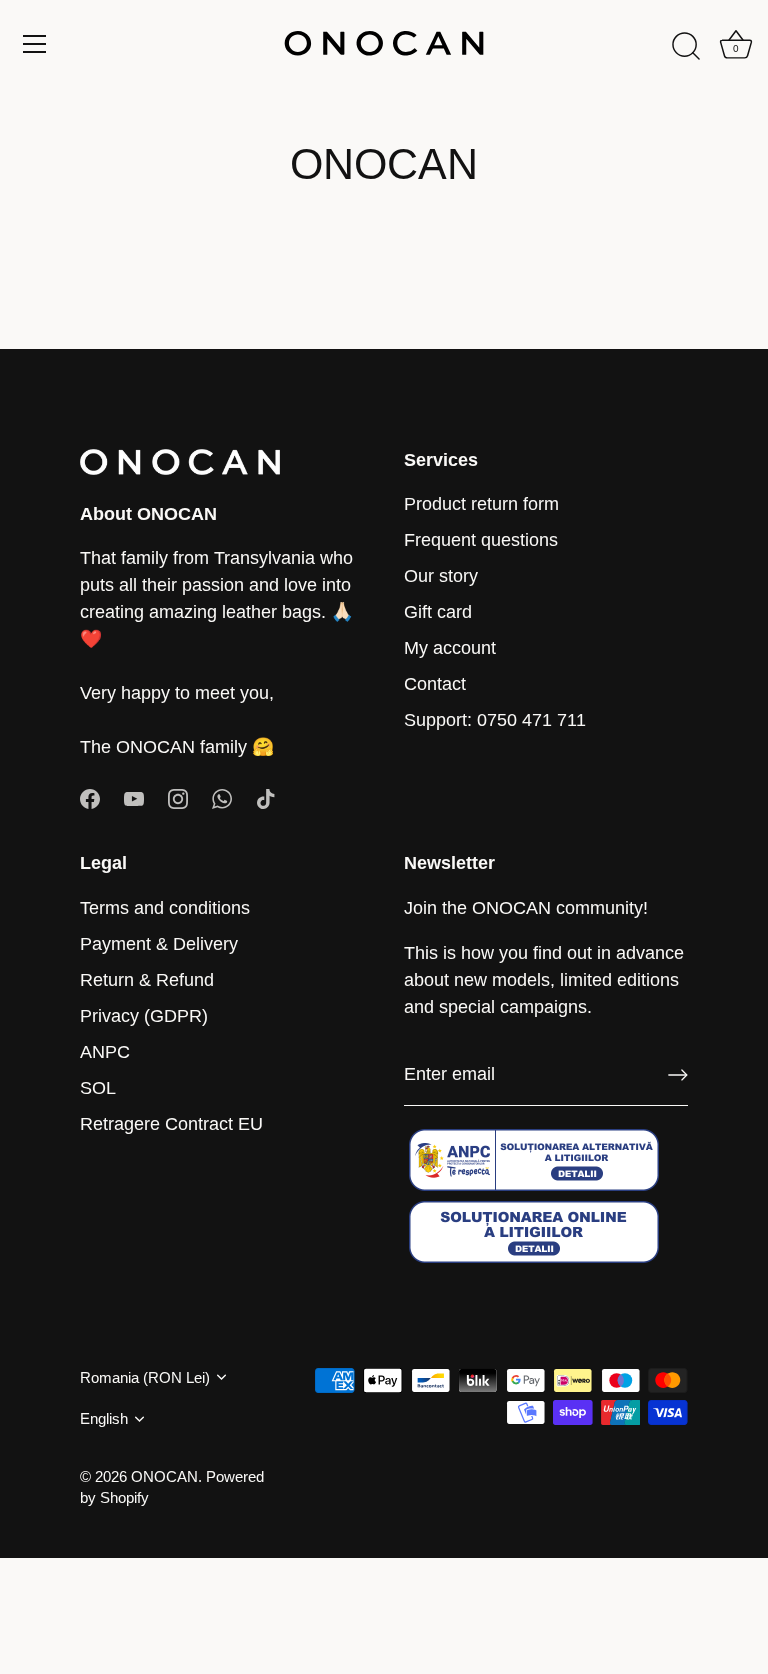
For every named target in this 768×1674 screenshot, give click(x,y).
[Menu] (35, 44)
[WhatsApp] (222, 798)
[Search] (686, 47)
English (104, 1418)
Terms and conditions (165, 908)
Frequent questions (481, 540)
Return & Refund (147, 980)
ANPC (105, 1052)
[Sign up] (678, 1075)
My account (450, 648)
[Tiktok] (266, 798)
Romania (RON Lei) (145, 1377)
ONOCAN (164, 1476)
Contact (435, 684)
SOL (98, 1088)
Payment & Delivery (159, 944)
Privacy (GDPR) (144, 1016)
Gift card (438, 612)
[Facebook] (90, 798)
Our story (441, 576)
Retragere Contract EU (171, 1124)
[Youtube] (134, 798)
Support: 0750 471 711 (495, 720)
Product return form (481, 504)
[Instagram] (178, 798)
